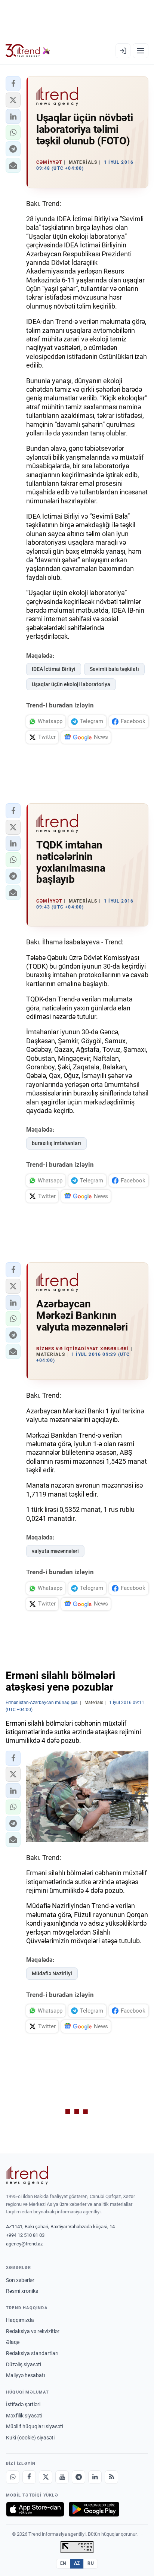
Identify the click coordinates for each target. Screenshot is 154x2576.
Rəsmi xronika (22, 2291)
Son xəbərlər (20, 2280)
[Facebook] (29, 2477)
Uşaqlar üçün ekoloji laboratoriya (71, 684)
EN (63, 2563)
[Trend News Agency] (27, 2175)
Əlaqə (13, 2342)
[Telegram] (78, 2477)
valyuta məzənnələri (55, 1551)
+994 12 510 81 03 (25, 2235)
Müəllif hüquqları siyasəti (35, 2426)
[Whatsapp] (13, 2477)
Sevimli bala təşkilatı (114, 669)
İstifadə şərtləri (23, 2404)
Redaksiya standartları (32, 2353)
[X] (46, 2477)
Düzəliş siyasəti (24, 2364)
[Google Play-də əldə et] (94, 2509)
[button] (13, 84)
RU (91, 2563)
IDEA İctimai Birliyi (54, 669)
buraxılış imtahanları (56, 1143)
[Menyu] (141, 51)
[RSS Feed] (111, 2477)
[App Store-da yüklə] (35, 2509)
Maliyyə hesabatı (25, 2375)
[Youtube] (62, 2477)
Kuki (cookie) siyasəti (30, 2438)
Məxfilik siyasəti (24, 2416)
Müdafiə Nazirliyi (52, 1973)
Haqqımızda (20, 2320)
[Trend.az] (28, 51)
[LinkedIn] (95, 2477)
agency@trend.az (24, 2244)
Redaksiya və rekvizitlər (33, 2331)
